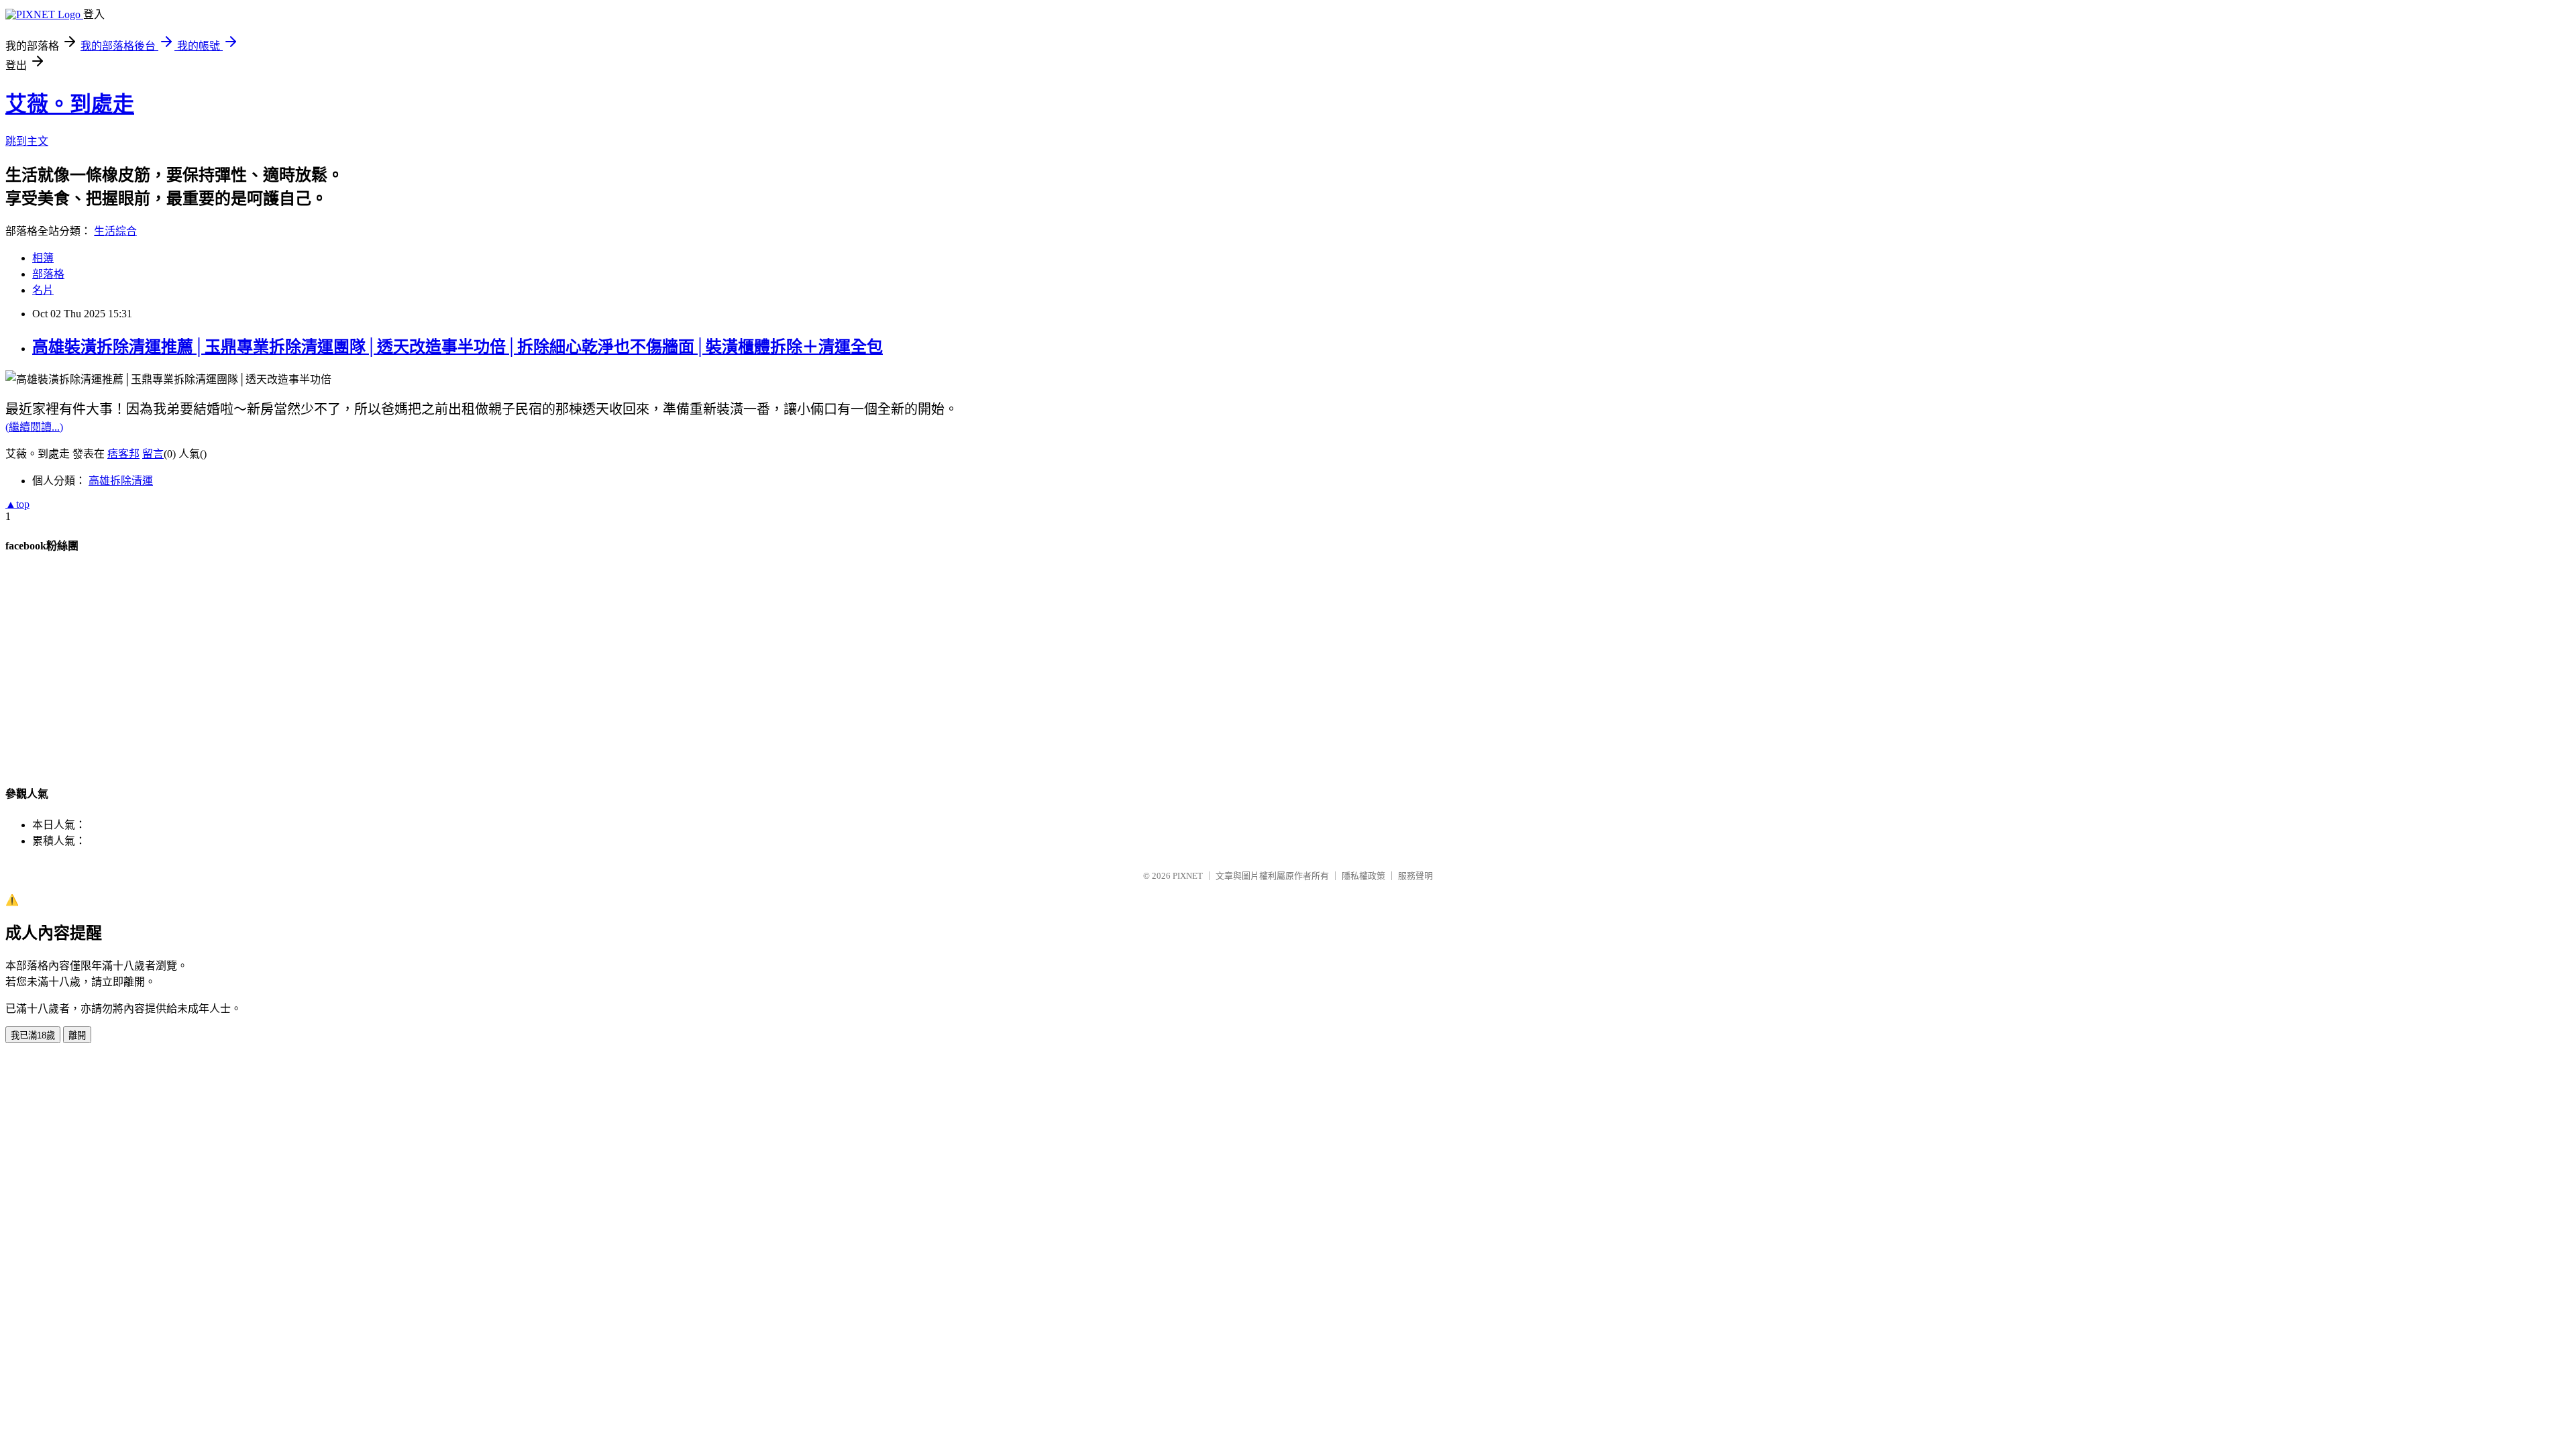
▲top (17, 504)
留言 (153, 454)
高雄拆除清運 (121, 481)
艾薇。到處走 (70, 104)
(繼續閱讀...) (34, 427)
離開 (77, 1035)
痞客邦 (123, 454)
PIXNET (1188, 876)
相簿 (43, 258)
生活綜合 (115, 231)
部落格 (48, 274)
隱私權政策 (1363, 876)
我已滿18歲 (33, 1035)
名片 (43, 290)
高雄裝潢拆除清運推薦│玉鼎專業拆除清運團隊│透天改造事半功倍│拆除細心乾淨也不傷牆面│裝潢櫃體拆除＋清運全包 (458, 347)
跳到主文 (27, 141)
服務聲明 (1415, 876)
